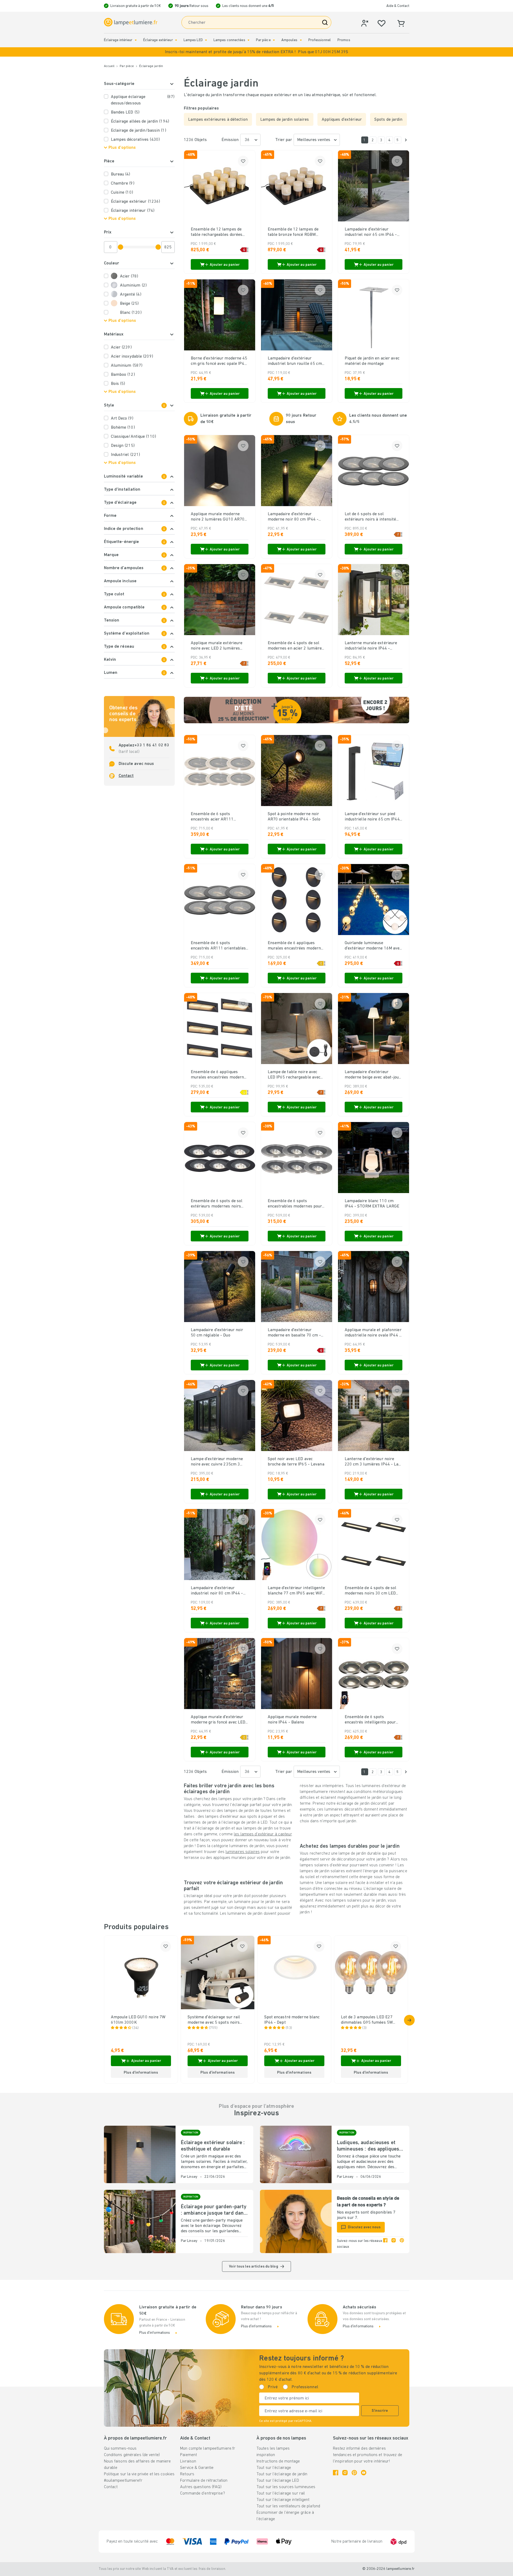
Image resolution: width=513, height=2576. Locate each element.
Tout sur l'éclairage (274, 2468)
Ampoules (289, 40)
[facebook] (385, 2244)
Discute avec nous (136, 764)
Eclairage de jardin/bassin (139, 131)
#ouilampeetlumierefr (123, 2481)
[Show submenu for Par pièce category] (274, 40)
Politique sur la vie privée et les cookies (139, 2474)
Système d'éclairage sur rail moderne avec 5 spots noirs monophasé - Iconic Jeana (214, 2020)
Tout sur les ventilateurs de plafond (288, 2506)
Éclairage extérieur (158, 40)
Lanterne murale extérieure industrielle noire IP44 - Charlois (371, 646)
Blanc (131, 313)
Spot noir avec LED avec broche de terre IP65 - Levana (296, 1462)
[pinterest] (402, 2244)
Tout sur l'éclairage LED (278, 2481)
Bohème (123, 428)
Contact (126, 776)
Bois (118, 384)
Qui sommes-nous (120, 2449)
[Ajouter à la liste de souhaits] (243, 161)
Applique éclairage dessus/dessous (143, 100)
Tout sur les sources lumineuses (286, 2487)
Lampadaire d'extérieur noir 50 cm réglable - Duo (217, 1333)
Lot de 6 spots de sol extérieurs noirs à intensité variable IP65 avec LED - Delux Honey (370, 517)
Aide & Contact (398, 6)
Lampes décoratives (135, 140)
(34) (135, 2028)
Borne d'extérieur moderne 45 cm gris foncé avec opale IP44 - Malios (219, 361)
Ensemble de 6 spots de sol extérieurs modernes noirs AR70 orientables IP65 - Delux (219, 1204)
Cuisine (122, 193)
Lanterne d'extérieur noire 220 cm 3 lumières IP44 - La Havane (372, 1462)
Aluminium (133, 286)
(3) (364, 2028)
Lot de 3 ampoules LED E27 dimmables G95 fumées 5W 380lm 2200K (367, 2020)
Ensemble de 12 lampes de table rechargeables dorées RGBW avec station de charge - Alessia (218, 232)
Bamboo (123, 375)
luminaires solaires (243, 1852)
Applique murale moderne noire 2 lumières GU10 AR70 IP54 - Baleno (218, 517)
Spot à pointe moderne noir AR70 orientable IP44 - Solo (294, 817)
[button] (256, 52)
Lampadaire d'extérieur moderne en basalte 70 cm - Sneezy (294, 1333)
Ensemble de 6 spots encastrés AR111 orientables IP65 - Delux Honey (218, 946)
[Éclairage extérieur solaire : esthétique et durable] (140, 2154)
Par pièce (263, 40)
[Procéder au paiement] (406, 140)
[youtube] (364, 2473)
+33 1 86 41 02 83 (152, 745)
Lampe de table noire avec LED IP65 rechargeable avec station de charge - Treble (294, 1075)
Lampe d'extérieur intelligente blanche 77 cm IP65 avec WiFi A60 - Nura (296, 1591)
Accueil (109, 66)
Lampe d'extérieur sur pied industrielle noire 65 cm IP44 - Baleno (372, 817)
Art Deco (122, 419)
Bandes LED (125, 112)
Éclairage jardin (151, 66)
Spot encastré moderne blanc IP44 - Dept (292, 2020)
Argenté (131, 295)
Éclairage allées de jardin (140, 122)
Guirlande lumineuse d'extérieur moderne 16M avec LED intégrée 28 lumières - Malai (373, 946)
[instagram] (394, 2244)
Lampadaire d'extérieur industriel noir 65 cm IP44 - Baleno (371, 232)
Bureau (121, 174)
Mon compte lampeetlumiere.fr (208, 2449)
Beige (129, 304)
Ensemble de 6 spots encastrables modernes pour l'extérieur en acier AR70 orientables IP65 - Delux (295, 1204)
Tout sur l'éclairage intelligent (283, 2500)
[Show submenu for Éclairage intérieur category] (136, 40)
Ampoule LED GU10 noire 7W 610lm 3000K (138, 2020)
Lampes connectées (229, 40)
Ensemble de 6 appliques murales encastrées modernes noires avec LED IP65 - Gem (297, 946)
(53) (289, 2028)
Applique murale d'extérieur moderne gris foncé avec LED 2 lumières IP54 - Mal (218, 1720)
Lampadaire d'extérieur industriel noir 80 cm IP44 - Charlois (217, 1591)
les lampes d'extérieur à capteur (263, 1834)
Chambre (123, 183)
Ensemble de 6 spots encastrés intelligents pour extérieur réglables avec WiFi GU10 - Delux (372, 1720)
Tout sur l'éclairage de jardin (282, 2474)
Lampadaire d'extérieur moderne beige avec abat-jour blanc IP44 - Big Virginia (373, 1075)
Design (123, 446)
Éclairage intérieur (118, 40)
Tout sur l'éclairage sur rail (281, 2493)
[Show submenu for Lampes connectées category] (248, 40)
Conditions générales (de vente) (132, 2455)
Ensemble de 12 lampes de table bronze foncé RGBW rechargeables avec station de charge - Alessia (296, 232)
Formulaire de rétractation (204, 2481)
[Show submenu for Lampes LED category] (206, 40)
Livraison (188, 2461)
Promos (344, 40)
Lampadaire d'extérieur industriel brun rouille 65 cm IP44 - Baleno (295, 361)
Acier (129, 276)
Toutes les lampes (273, 2449)
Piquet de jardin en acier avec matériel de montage (372, 361)
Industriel (126, 455)
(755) (213, 2028)
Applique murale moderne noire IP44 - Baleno (292, 1720)
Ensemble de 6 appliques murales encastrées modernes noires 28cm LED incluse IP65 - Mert (220, 1075)
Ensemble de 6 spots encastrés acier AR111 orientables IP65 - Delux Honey (214, 817)
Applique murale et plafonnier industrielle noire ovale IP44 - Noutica (373, 1333)
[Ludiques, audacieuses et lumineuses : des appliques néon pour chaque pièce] (296, 2154)
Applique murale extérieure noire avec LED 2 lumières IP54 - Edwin (217, 646)
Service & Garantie (197, 2468)
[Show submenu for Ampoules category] (301, 40)
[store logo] (131, 22)
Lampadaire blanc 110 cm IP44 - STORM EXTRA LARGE (372, 1204)
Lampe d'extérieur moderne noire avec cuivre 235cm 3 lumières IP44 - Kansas (217, 1462)
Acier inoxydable (132, 357)
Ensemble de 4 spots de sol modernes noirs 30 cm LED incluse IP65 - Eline (371, 1591)
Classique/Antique (133, 437)
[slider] (121, 247)
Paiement (189, 2455)
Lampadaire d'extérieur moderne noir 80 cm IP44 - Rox (293, 517)
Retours (187, 2474)
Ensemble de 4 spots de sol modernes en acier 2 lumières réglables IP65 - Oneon (296, 646)
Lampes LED (193, 40)
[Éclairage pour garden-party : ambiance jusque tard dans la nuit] (140, 2221)
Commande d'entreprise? (202, 2493)
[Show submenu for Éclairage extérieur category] (176, 40)
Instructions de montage (278, 2461)
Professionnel (320, 40)
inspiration (266, 2455)
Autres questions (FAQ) (201, 2487)
